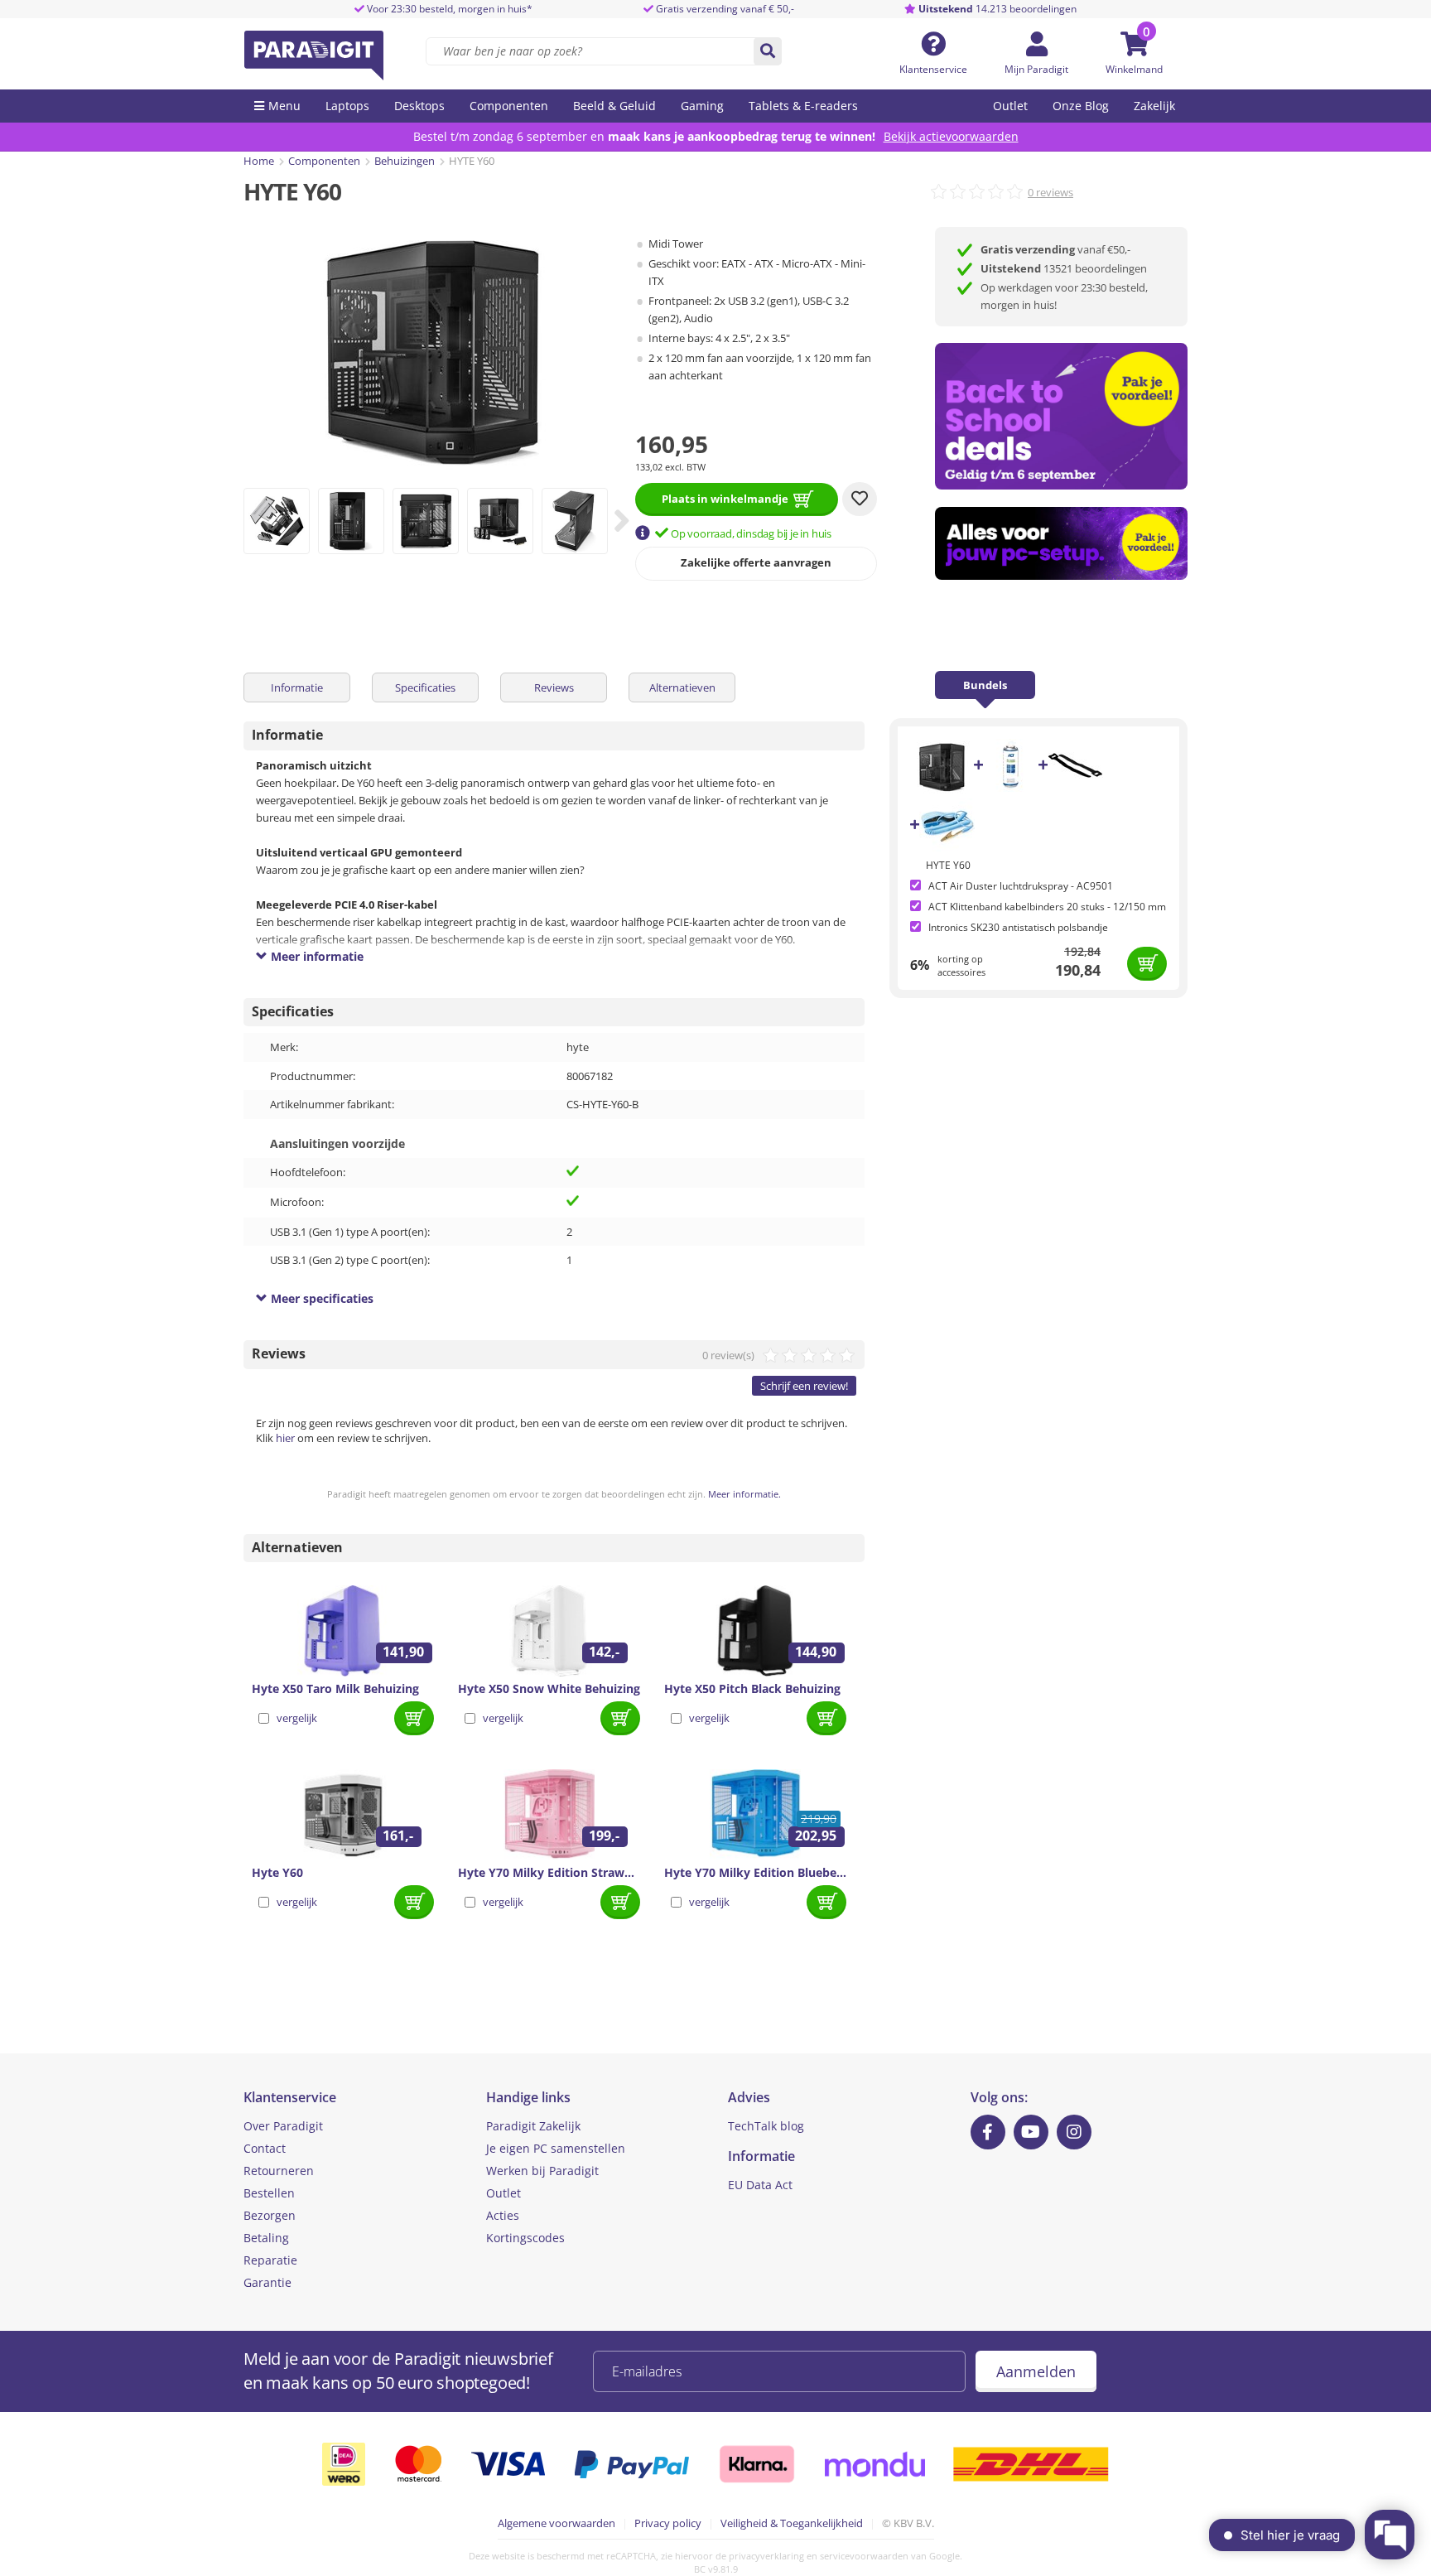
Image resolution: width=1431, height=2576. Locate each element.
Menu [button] (284, 106)
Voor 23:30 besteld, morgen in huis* (448, 9)
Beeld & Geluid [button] (614, 106)
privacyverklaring (766, 2556)
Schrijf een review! (804, 1386)
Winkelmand (1134, 69)
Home (259, 161)
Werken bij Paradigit (542, 2171)
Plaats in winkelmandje (725, 499)
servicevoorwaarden (864, 2556)
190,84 (1078, 970)
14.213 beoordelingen (997, 9)
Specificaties (425, 687)
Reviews (554, 687)
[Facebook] (988, 2132)
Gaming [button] (702, 106)
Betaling (266, 2238)
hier (285, 1438)
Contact (265, 2148)
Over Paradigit (283, 2126)
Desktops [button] (419, 106)
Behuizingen (405, 161)
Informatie (297, 687)
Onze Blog (1081, 106)
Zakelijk (1154, 106)
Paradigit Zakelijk (533, 2126)
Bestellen (269, 2193)
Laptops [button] (347, 106)
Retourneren (279, 2171)
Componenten (324, 161)
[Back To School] (1061, 416)
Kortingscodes (525, 2238)
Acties (503, 2215)
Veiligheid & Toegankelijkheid (792, 2523)
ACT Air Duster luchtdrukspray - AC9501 (1021, 886)
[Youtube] (1031, 2132)
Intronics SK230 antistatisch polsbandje (1018, 927)
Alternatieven (682, 687)
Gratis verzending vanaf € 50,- (725, 9)
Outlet (1010, 106)
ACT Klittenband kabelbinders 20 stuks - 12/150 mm (1047, 907)
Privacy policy (668, 2523)
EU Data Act (760, 2185)
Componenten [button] (509, 106)
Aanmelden (1036, 2371)
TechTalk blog (766, 2126)
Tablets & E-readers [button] (803, 106)
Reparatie (270, 2260)
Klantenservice (933, 69)
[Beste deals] (1061, 544)
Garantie (267, 2282)
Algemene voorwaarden (556, 2523)
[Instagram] (1074, 2132)
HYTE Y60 (948, 865)
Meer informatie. (744, 1494)
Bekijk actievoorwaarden (951, 136)
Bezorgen (270, 2215)
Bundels (985, 685)
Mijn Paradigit (1036, 69)
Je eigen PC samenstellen (556, 2148)
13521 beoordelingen (1064, 268)
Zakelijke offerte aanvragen (756, 562)
